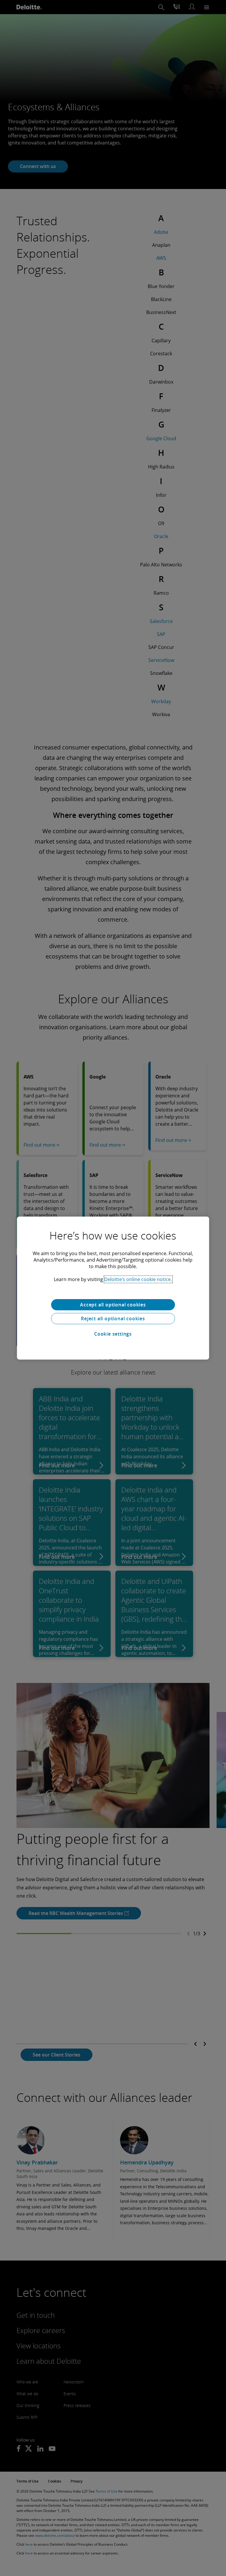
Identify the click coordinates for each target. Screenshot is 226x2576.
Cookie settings (113, 1334)
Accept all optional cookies (113, 1305)
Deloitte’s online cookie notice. (138, 1279)
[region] (113, 1288)
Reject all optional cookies (113, 1319)
